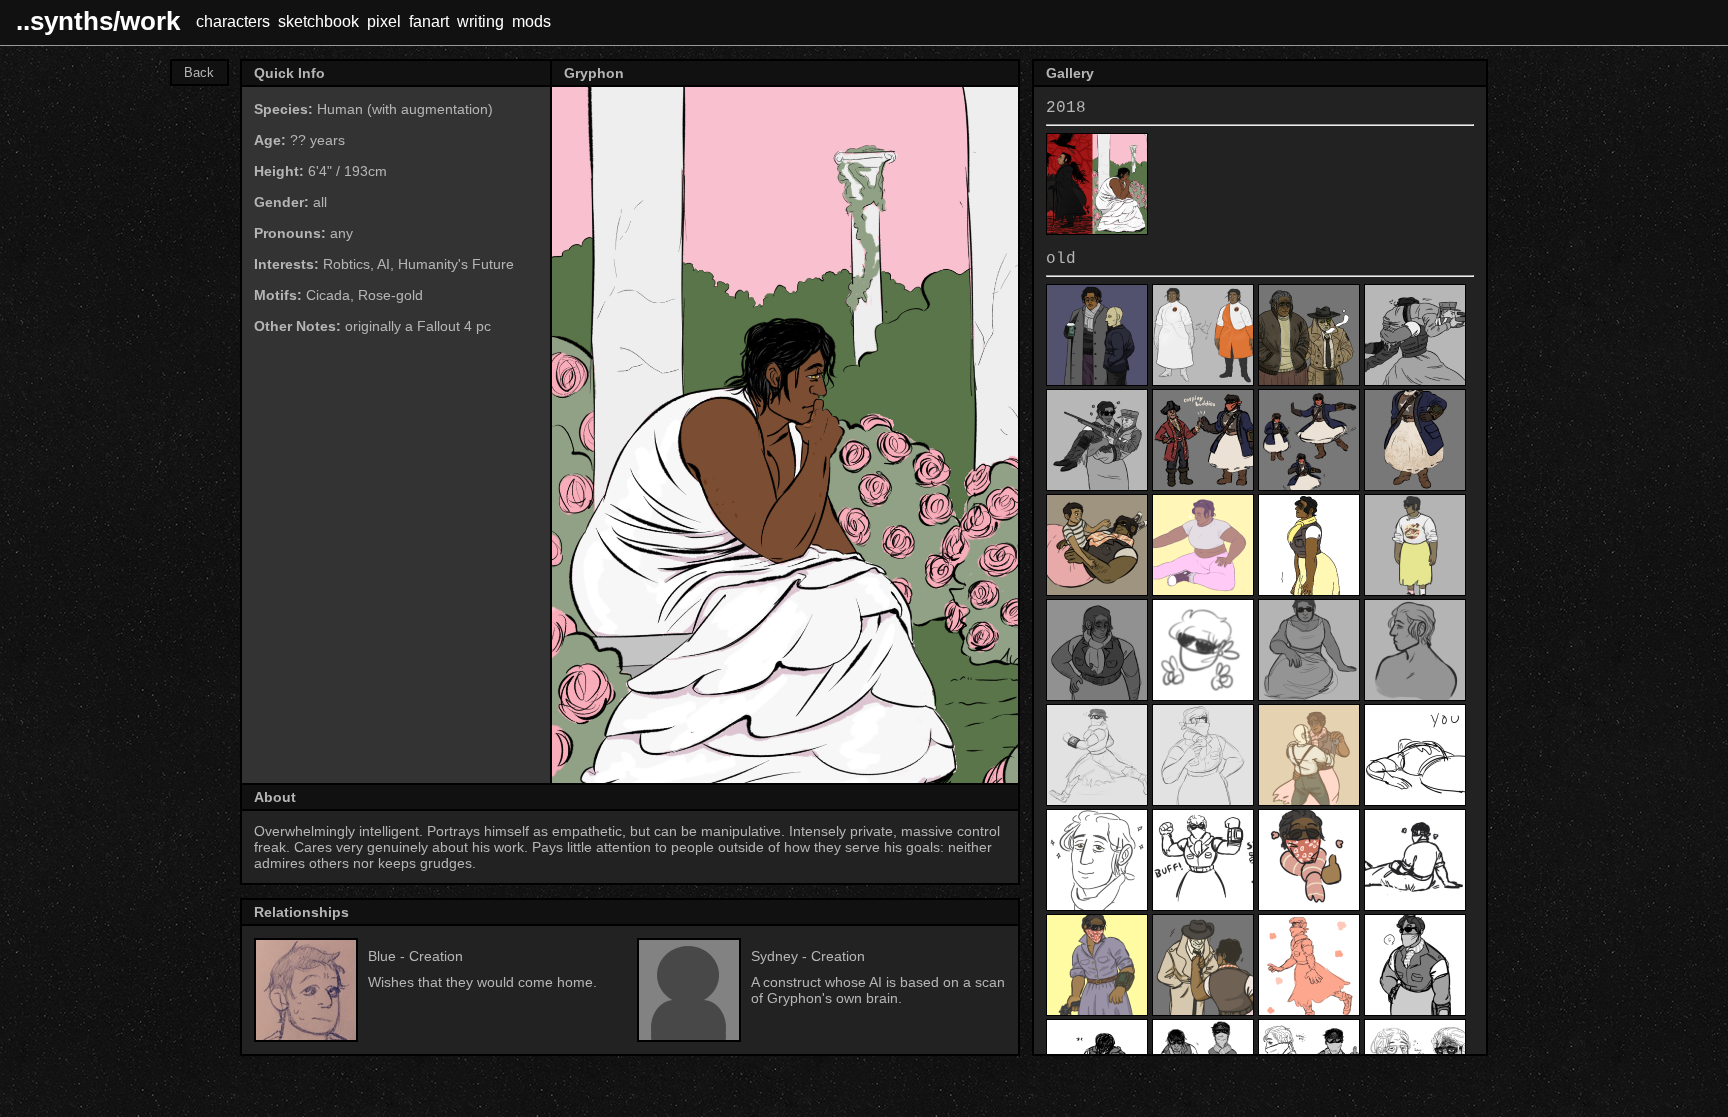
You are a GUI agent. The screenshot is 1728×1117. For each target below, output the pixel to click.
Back (199, 72)
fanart (429, 21)
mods (531, 21)
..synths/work (98, 21)
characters (233, 21)
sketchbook (318, 21)
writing (480, 21)
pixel (384, 21)
